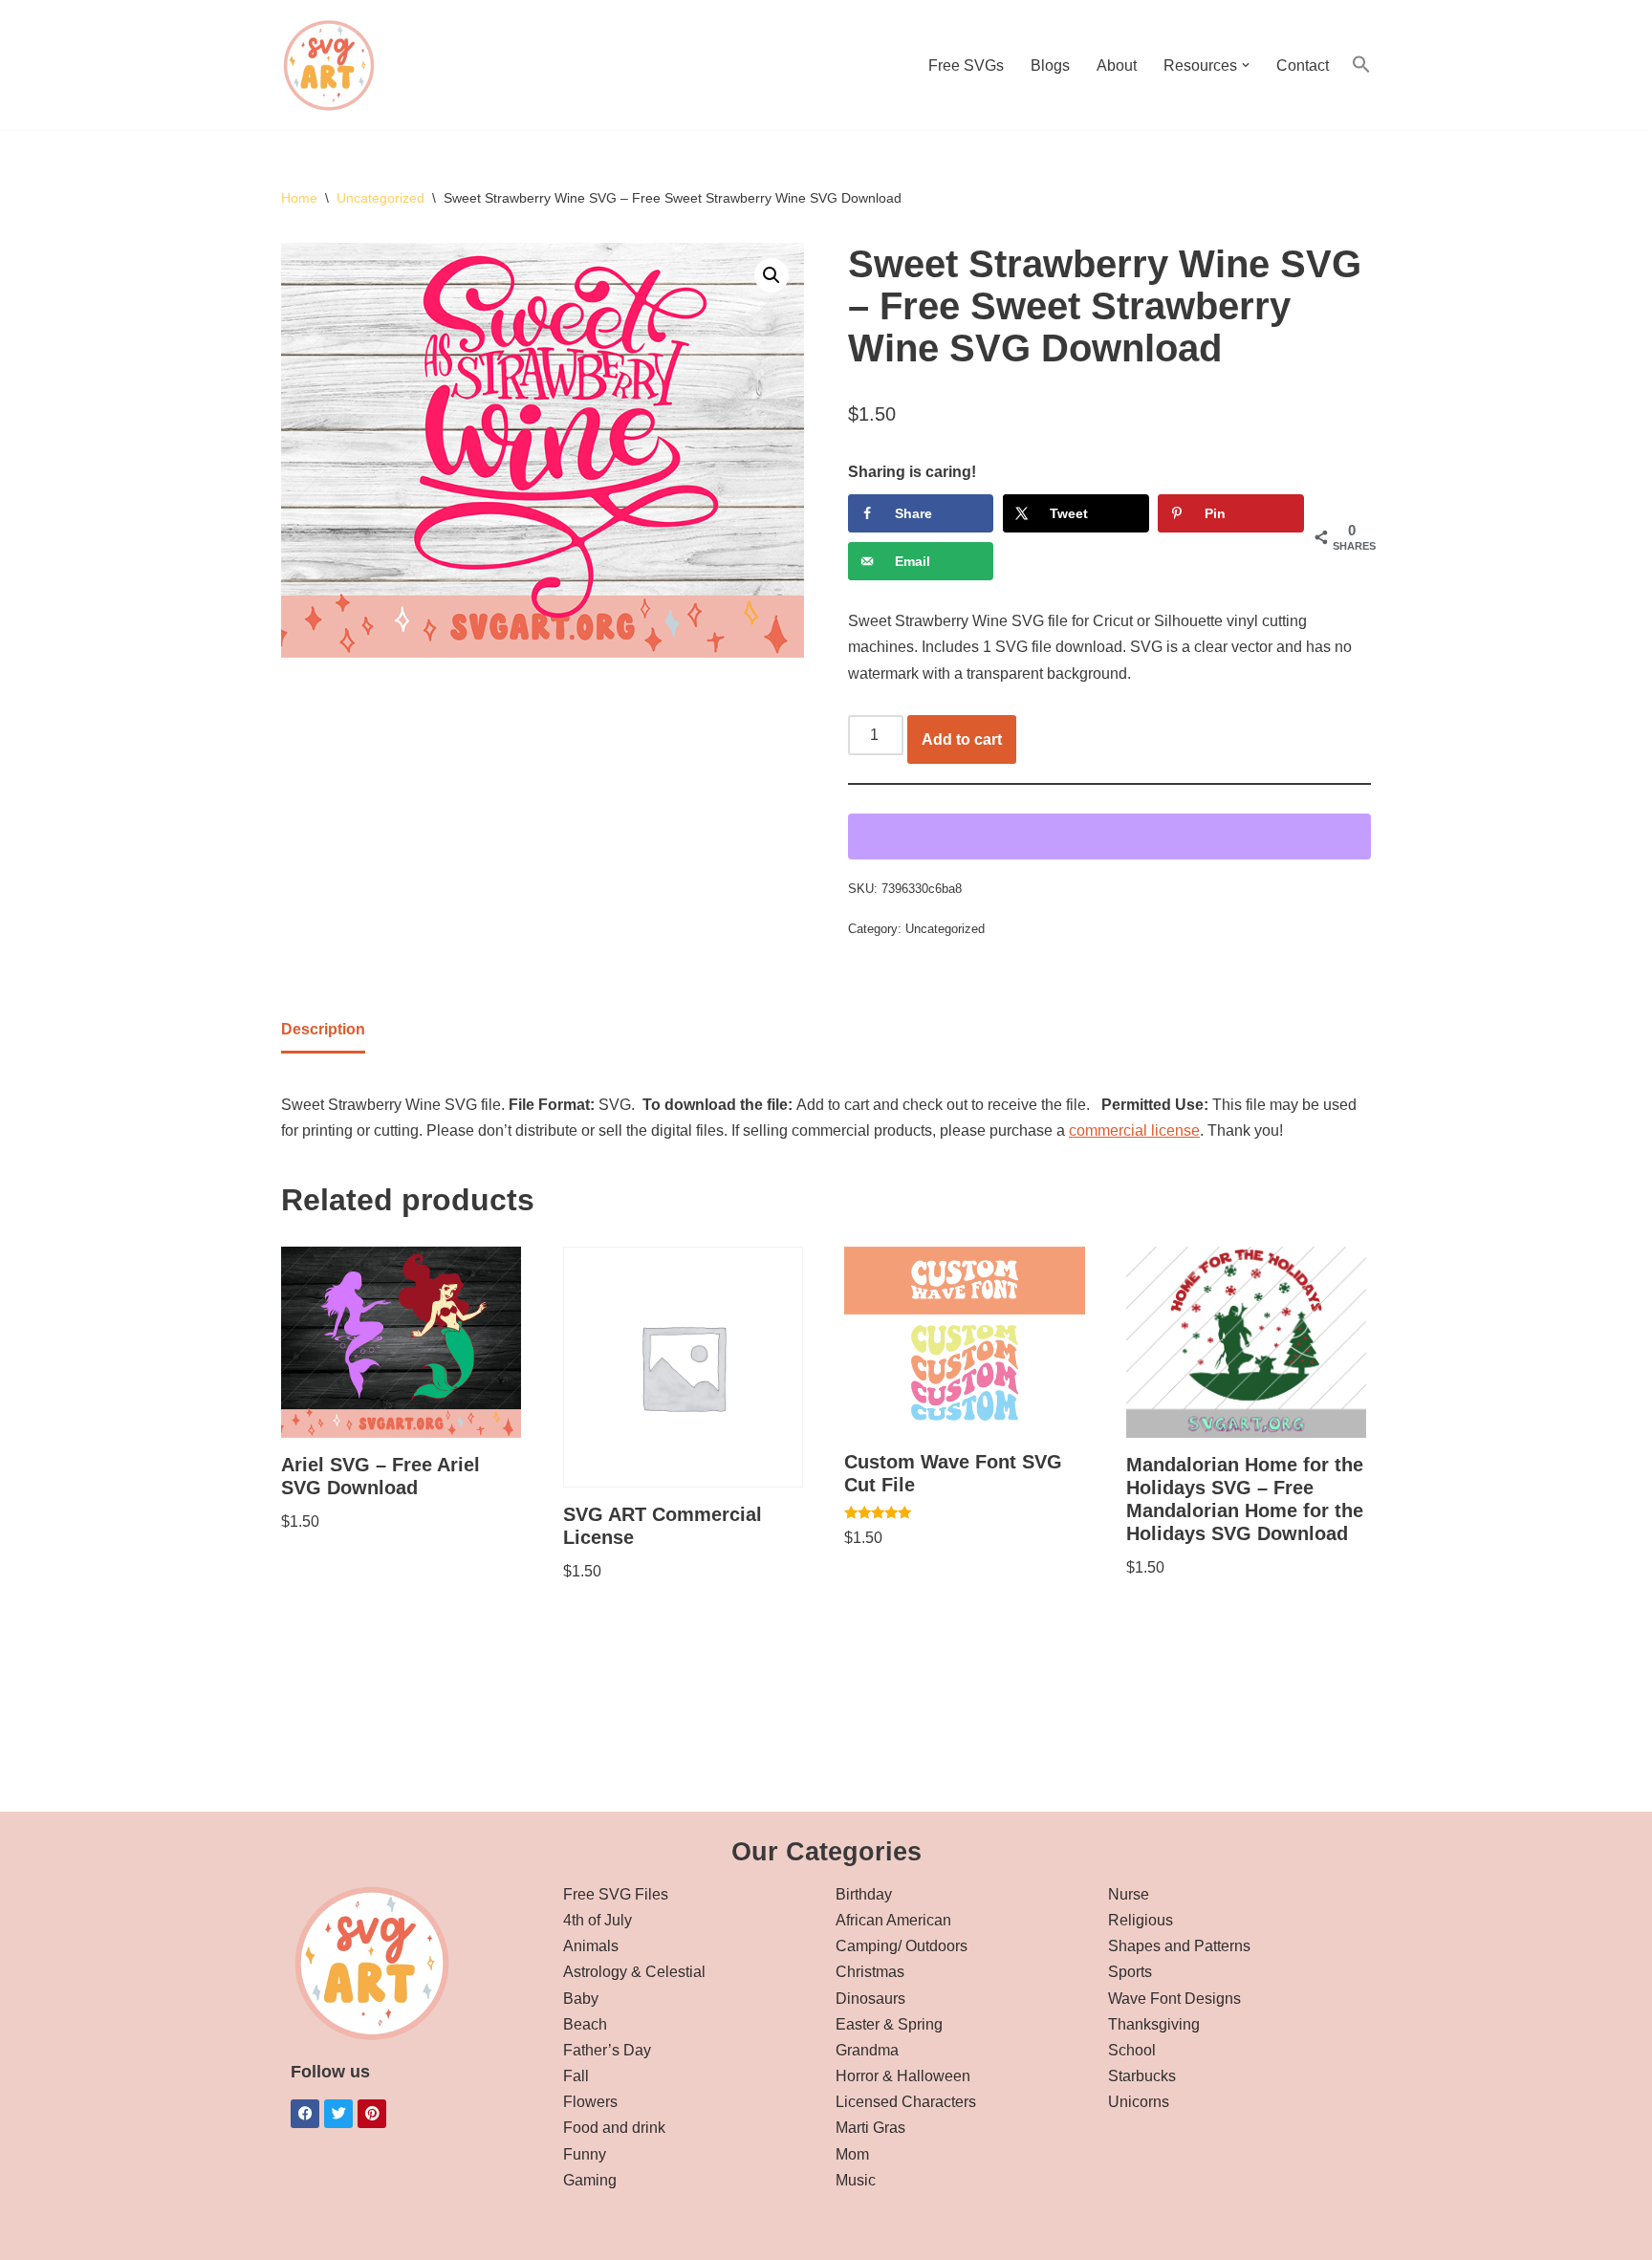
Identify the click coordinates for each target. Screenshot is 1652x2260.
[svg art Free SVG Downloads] (329, 65)
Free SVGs (966, 65)
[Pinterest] (372, 2114)
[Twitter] (338, 2114)
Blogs (1050, 65)
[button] (1246, 65)
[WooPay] (1109, 837)
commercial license (1134, 1130)
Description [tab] (323, 1029)
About (1117, 65)
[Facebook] (305, 2114)
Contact (1303, 65)
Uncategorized (380, 198)
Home (299, 198)
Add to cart (962, 739)
